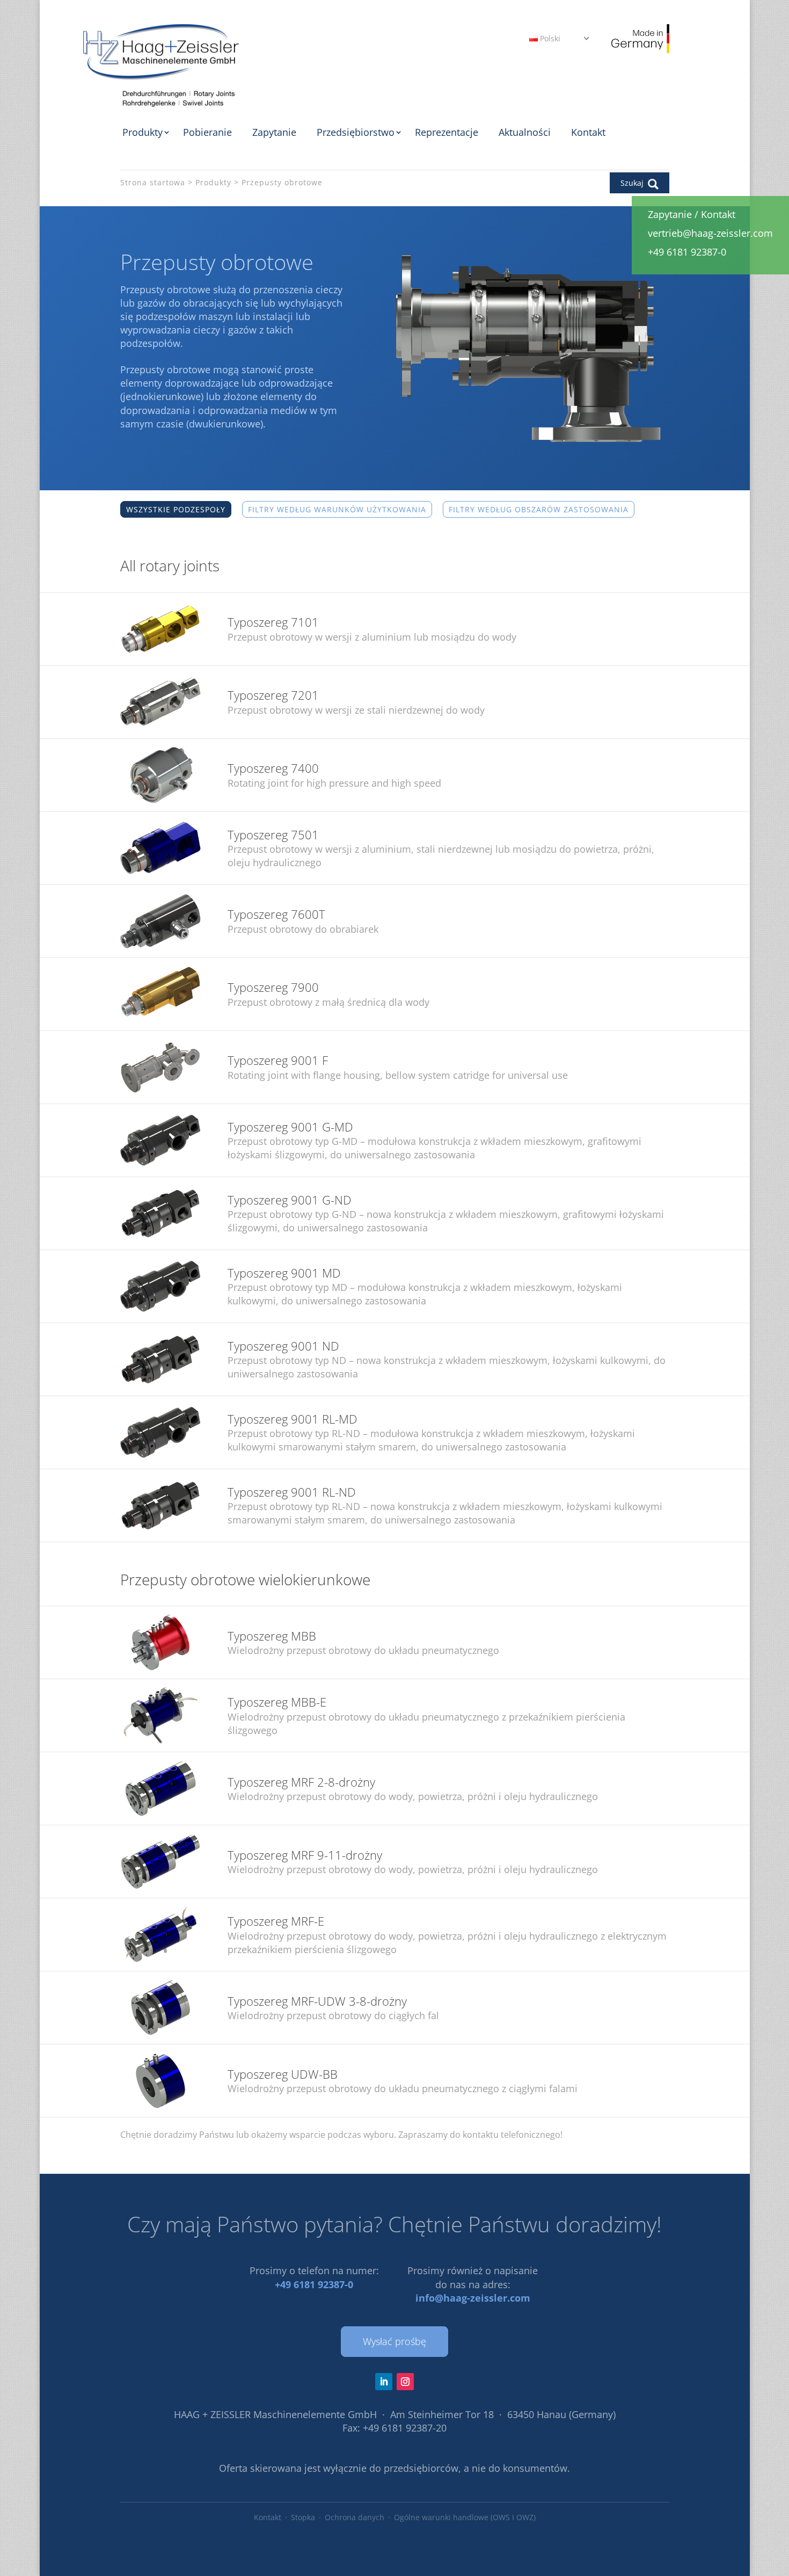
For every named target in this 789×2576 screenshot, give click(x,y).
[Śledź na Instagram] (405, 2382)
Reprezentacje (447, 132)
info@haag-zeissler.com (473, 2298)
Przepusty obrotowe (282, 182)
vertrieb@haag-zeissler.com (710, 233)
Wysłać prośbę (394, 2341)
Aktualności (525, 132)
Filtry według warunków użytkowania (337, 509)
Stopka (303, 2517)
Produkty (143, 132)
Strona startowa (153, 182)
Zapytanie (274, 132)
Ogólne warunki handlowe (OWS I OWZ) (465, 2517)
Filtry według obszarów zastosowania (539, 509)
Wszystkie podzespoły (176, 509)
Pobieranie (207, 132)
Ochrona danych (355, 2517)
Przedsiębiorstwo (356, 132)
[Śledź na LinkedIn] (384, 2382)
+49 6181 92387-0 (314, 2284)
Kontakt (588, 132)
